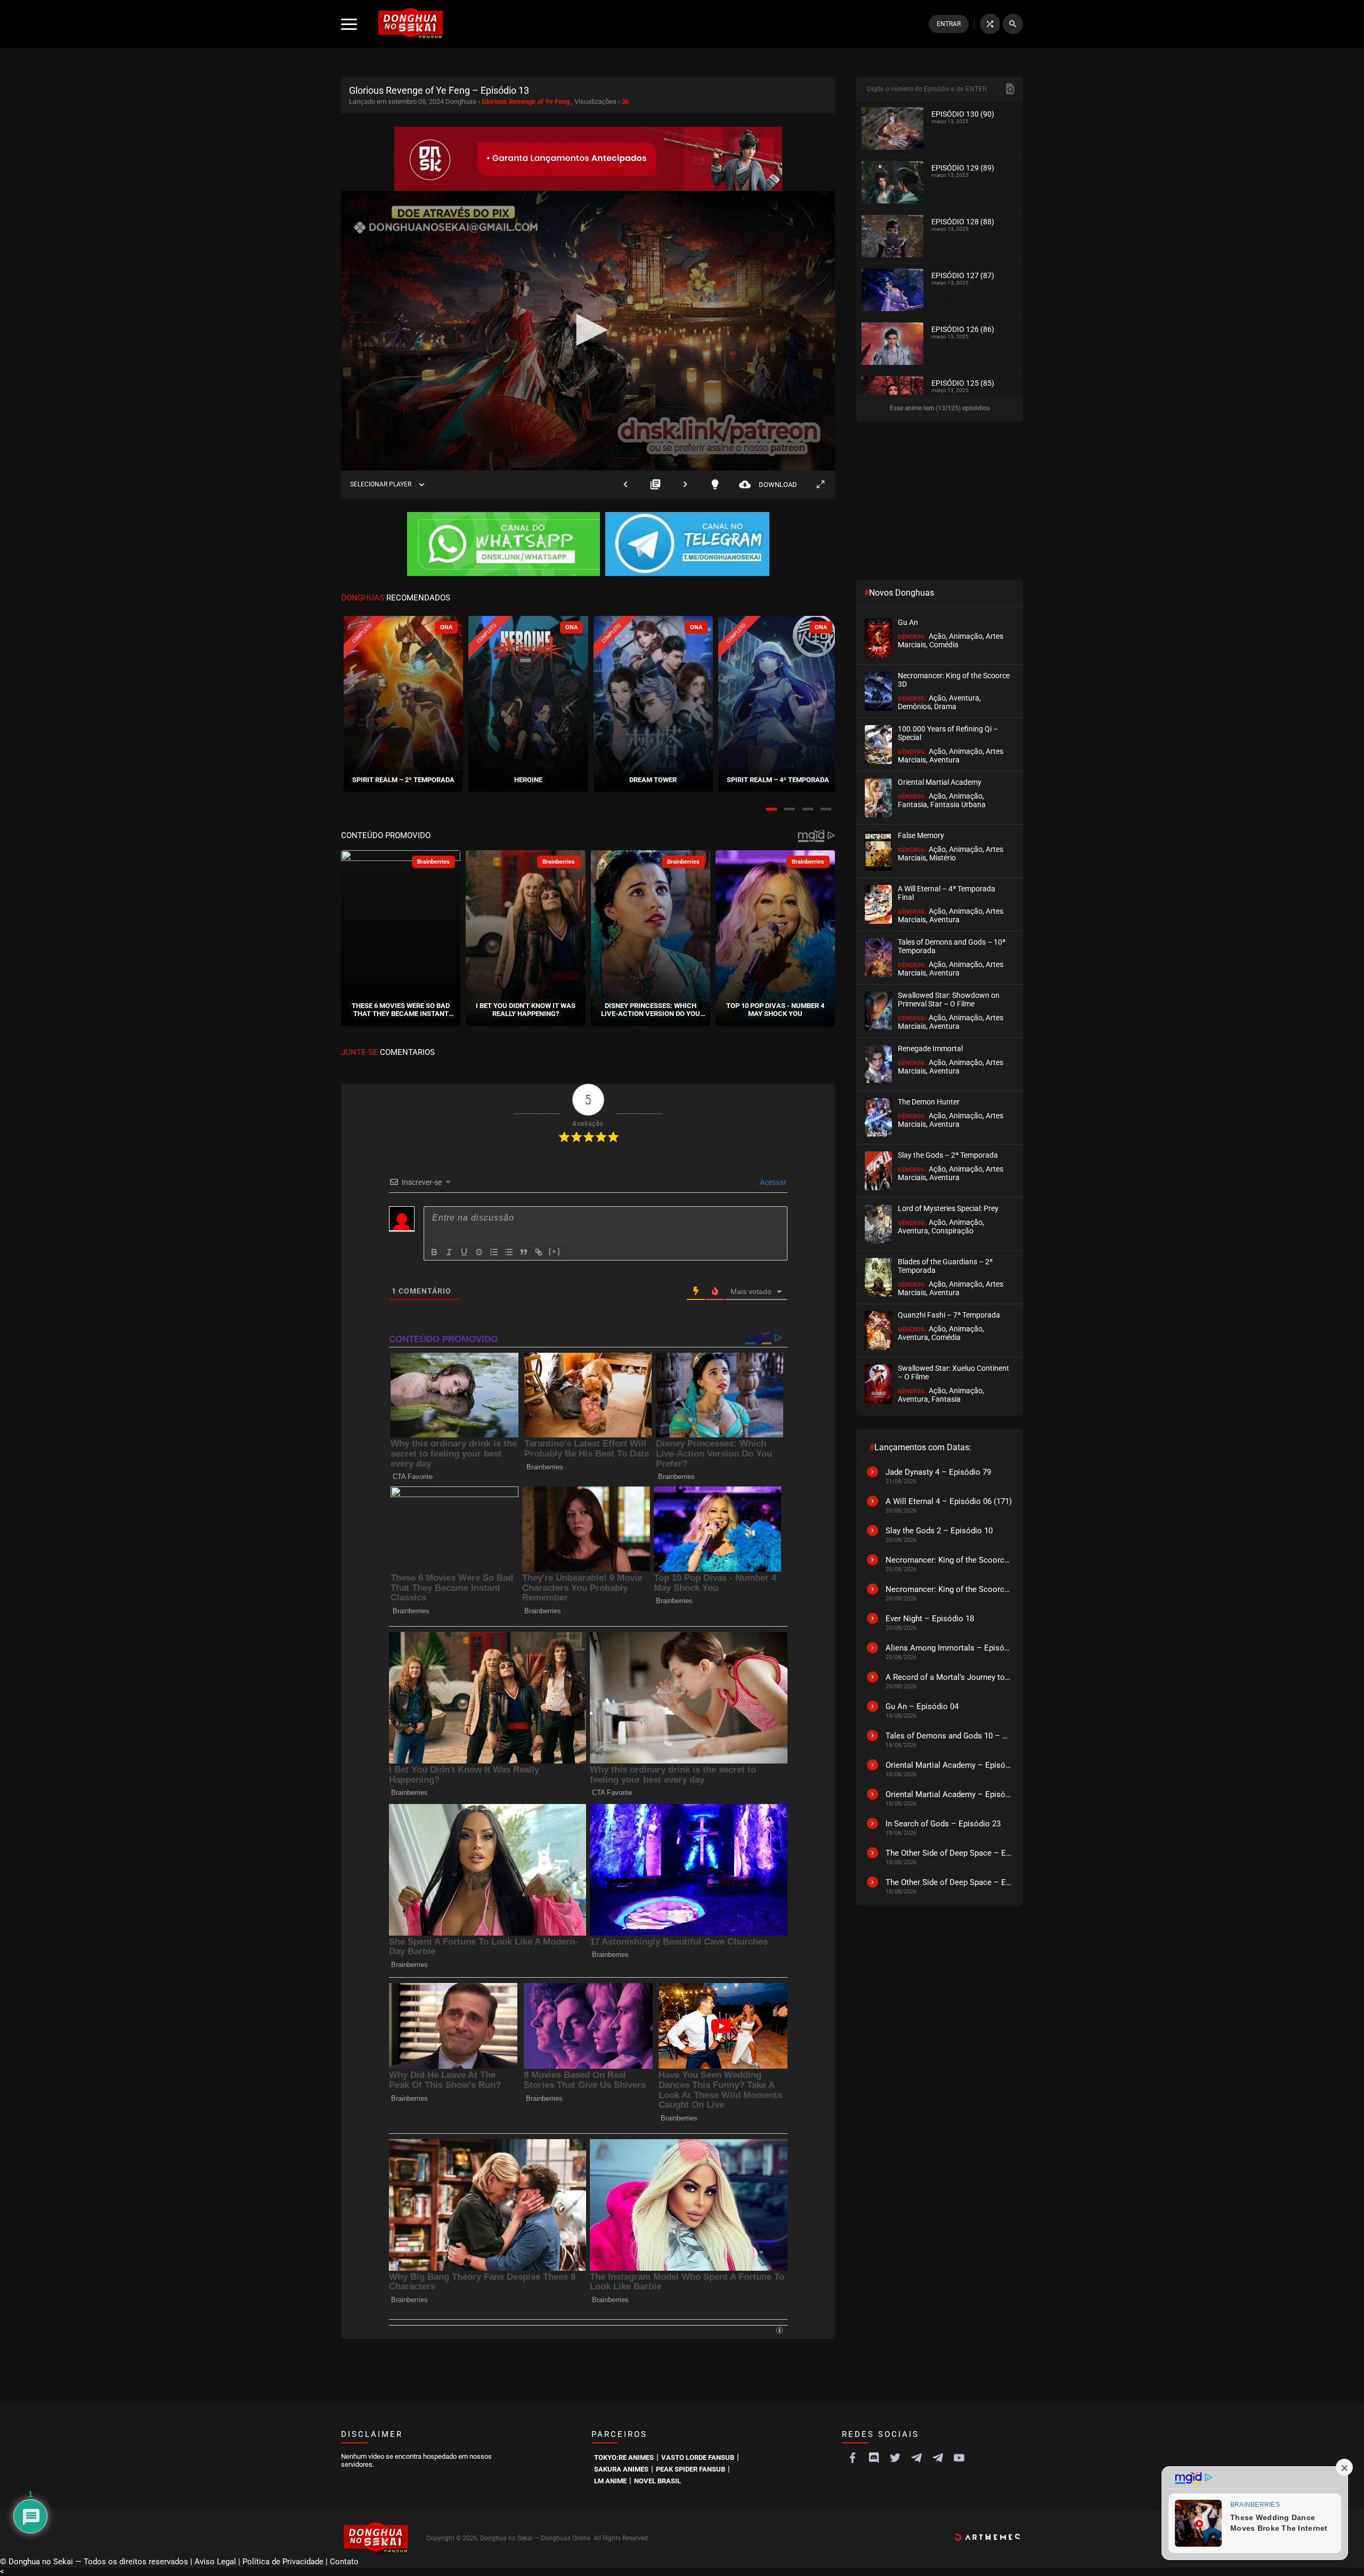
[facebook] (852, 2458)
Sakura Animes (621, 2469)
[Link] (539, 1252)
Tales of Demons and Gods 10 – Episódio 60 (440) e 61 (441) (949, 1736)
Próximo (685, 485)
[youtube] (959, 2458)
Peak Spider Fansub (691, 2469)
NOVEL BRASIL (657, 2481)
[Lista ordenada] (494, 1252)
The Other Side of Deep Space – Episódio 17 (949, 1882)
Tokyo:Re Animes (624, 2457)
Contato (344, 2562)
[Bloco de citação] (524, 1252)
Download (768, 485)
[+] (555, 1251)
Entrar (949, 24)
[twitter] (895, 2458)
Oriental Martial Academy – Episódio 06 (949, 1765)
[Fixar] (479, 1252)
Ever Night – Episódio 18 (930, 1619)
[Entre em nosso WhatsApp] (504, 545)
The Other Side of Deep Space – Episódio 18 (949, 1853)
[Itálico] (449, 1252)
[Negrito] (434, 1252)
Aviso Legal (215, 2562)
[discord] (874, 2458)
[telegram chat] (938, 2458)
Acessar (772, 1182)
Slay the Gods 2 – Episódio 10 (939, 1531)
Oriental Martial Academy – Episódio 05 (949, 1794)
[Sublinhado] (464, 1252)
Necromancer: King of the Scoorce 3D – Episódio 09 (949, 1560)
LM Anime (610, 2481)
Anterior (626, 485)
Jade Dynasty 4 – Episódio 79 (938, 1472)
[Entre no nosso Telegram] (687, 545)
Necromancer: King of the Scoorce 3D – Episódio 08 (949, 1589)
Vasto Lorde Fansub (698, 2457)
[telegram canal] (916, 2458)
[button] (772, 809)
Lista (655, 485)
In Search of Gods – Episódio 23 (943, 1824)
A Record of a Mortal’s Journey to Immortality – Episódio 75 (949, 1677)
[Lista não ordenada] (509, 1252)
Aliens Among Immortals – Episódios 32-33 (949, 1648)
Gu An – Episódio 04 (922, 1707)
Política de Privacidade (283, 2562)
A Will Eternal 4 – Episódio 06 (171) (949, 1501)
